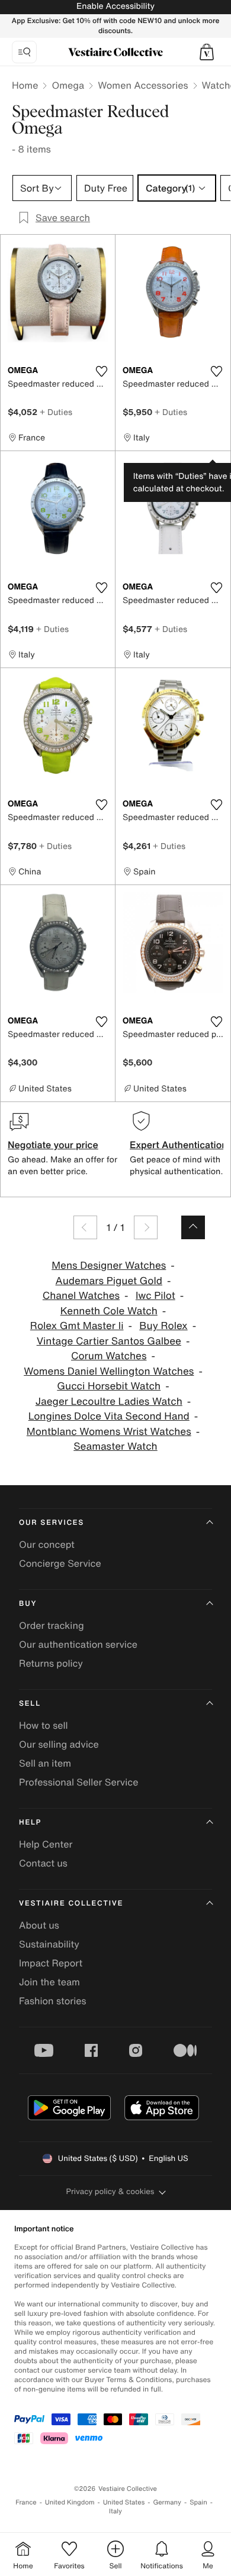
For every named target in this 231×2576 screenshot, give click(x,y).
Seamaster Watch (115, 1446)
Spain (198, 2502)
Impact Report (51, 1963)
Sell (30, 1704)
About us (39, 1925)
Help (30, 1822)
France (26, 2502)
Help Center (46, 1844)
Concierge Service (60, 1563)
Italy (115, 2511)
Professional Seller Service (78, 1782)
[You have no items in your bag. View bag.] (207, 52)
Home (25, 85)
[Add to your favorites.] (101, 371)
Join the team (49, 1982)
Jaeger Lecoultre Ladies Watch (109, 1402)
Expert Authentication (179, 1145)
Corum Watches (109, 1356)
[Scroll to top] (193, 1227)
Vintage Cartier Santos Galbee (109, 1341)
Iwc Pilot (155, 1296)
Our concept (47, 1544)
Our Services (52, 1523)
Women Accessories (143, 85)
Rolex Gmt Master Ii (77, 1326)
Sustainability (49, 1944)
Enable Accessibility (115, 6)
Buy (28, 1604)
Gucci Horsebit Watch (109, 1386)
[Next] (146, 1227)
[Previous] (85, 1227)
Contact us (43, 1863)
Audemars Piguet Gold (109, 1281)
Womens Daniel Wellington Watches (109, 1371)
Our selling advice (59, 1744)
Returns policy (51, 1663)
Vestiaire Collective (71, 1903)
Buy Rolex (163, 1326)
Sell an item (45, 1763)
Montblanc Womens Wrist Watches (109, 1432)
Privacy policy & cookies (110, 2191)
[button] (207, 52)
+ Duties (56, 412)
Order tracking (52, 1625)
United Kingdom (70, 2502)
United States (124, 2502)
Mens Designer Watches (109, 1266)
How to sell (44, 1725)
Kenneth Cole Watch (109, 1311)
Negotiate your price (53, 1145)
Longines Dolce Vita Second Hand (109, 1416)
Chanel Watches (81, 1296)
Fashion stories (53, 2001)
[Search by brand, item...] (24, 52)
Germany (167, 2502)
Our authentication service (78, 1644)
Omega (68, 85)
